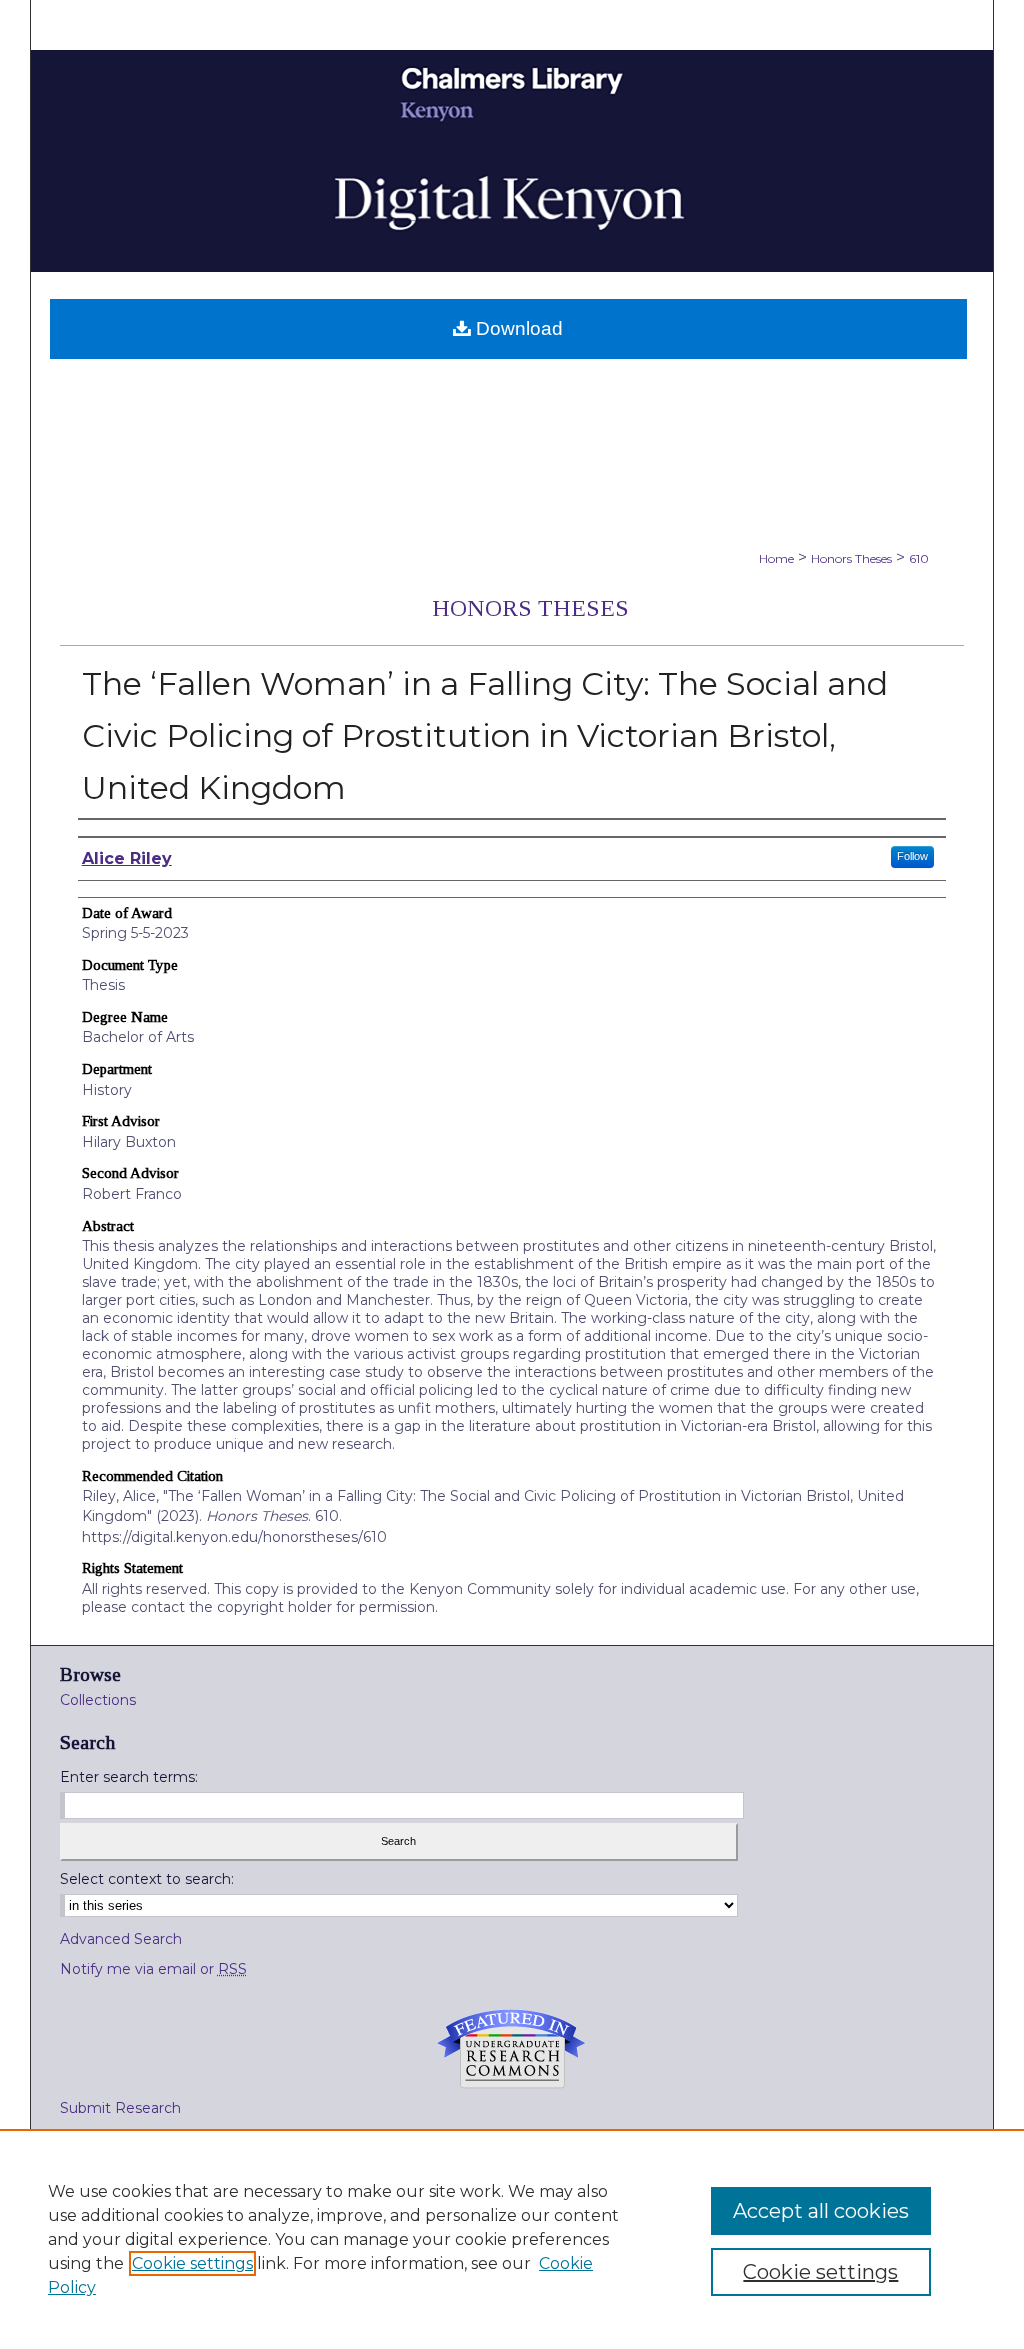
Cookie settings (192, 2263)
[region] (512, 2239)
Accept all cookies (821, 2211)
